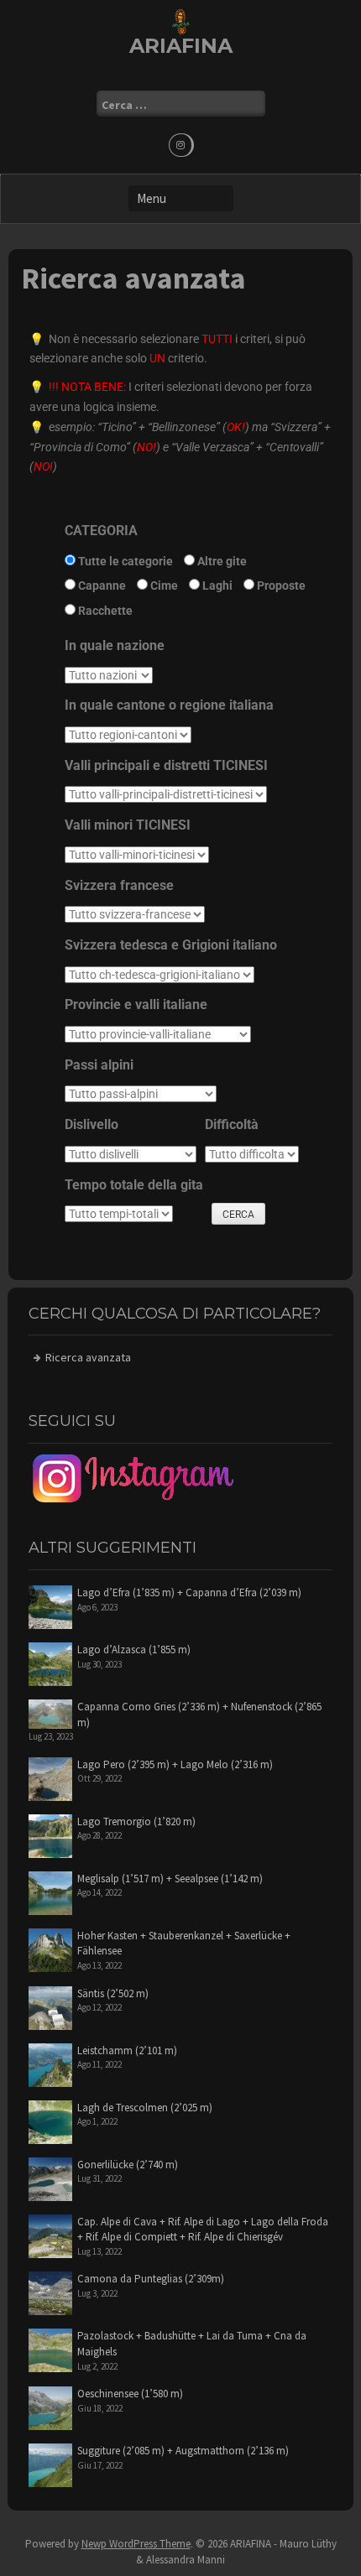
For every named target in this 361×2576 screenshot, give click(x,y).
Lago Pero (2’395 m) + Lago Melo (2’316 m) (175, 1764)
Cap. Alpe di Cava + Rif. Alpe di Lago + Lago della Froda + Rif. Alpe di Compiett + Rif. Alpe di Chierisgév (203, 2230)
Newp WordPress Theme (136, 2544)
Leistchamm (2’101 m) (127, 2050)
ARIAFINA (181, 46)
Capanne (101, 585)
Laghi (216, 585)
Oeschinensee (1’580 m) (130, 2394)
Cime (163, 585)
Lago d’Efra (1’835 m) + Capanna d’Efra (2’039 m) (189, 1592)
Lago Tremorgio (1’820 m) (136, 1821)
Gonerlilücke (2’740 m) (128, 2165)
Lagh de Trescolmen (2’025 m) (145, 2108)
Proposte (280, 585)
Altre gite (221, 561)
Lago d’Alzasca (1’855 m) (134, 1650)
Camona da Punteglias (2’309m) (151, 2279)
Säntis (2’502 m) (113, 1993)
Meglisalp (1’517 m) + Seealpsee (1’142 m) (170, 1879)
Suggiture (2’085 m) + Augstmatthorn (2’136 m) (183, 2451)
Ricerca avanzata (88, 1357)
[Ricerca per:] (181, 104)
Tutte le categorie (124, 561)
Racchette (104, 611)
